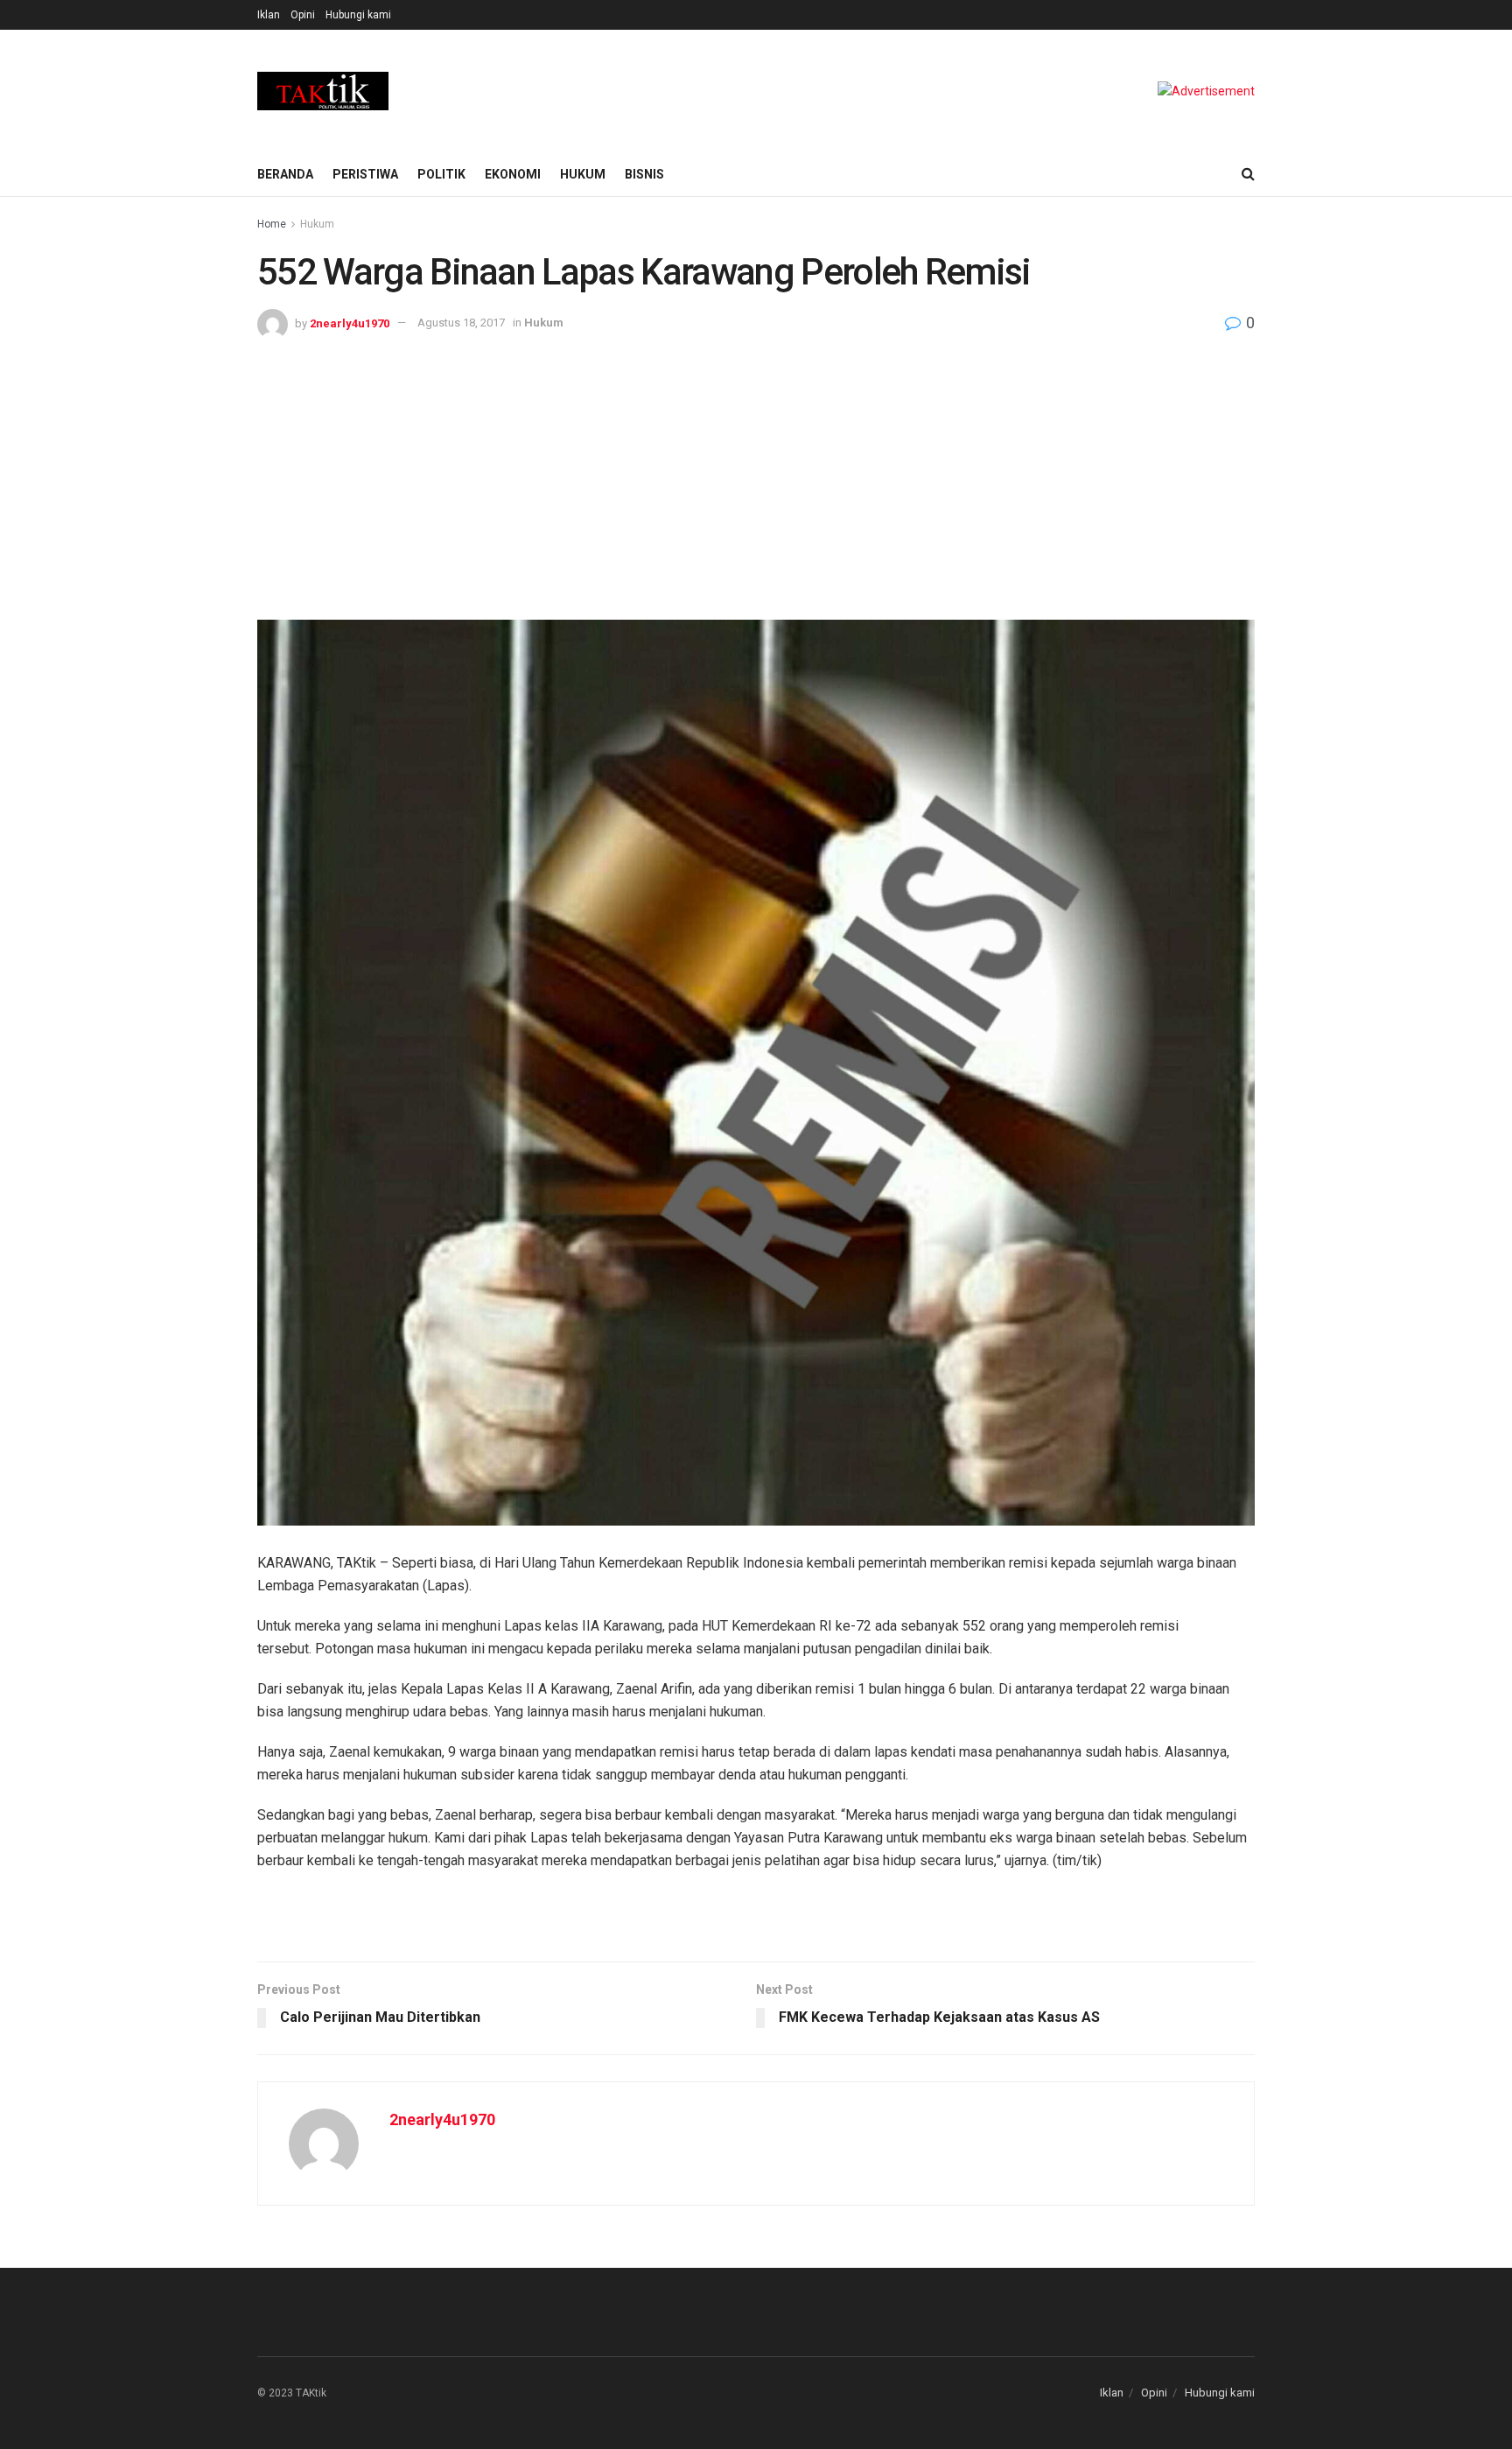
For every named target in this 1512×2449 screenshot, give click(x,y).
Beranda (285, 174)
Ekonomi (513, 174)
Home (272, 224)
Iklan (269, 15)
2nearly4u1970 (350, 323)
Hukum (583, 174)
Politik (441, 174)
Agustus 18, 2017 (461, 323)
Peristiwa (365, 174)
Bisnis (644, 174)
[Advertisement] (756, 471)
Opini (303, 15)
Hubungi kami (358, 15)
